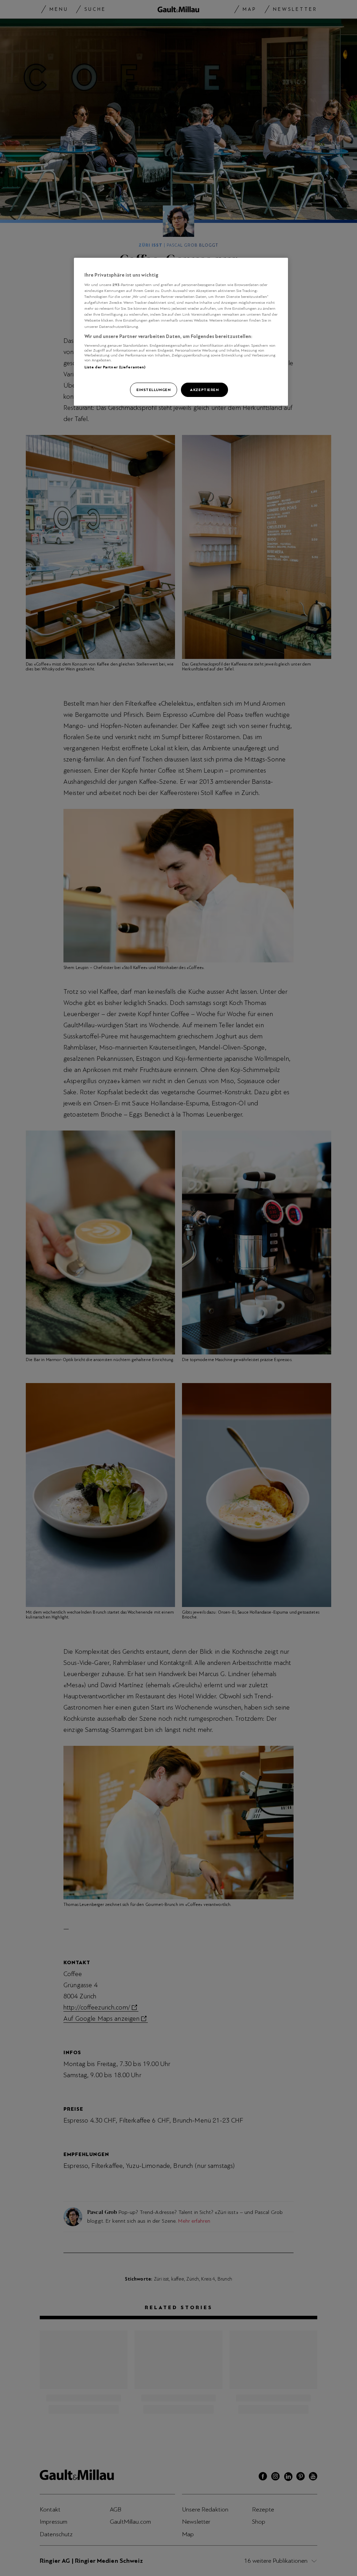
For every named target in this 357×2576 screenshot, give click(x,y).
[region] (181, 332)
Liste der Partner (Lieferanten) (115, 367)
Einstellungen (153, 390)
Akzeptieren (204, 390)
